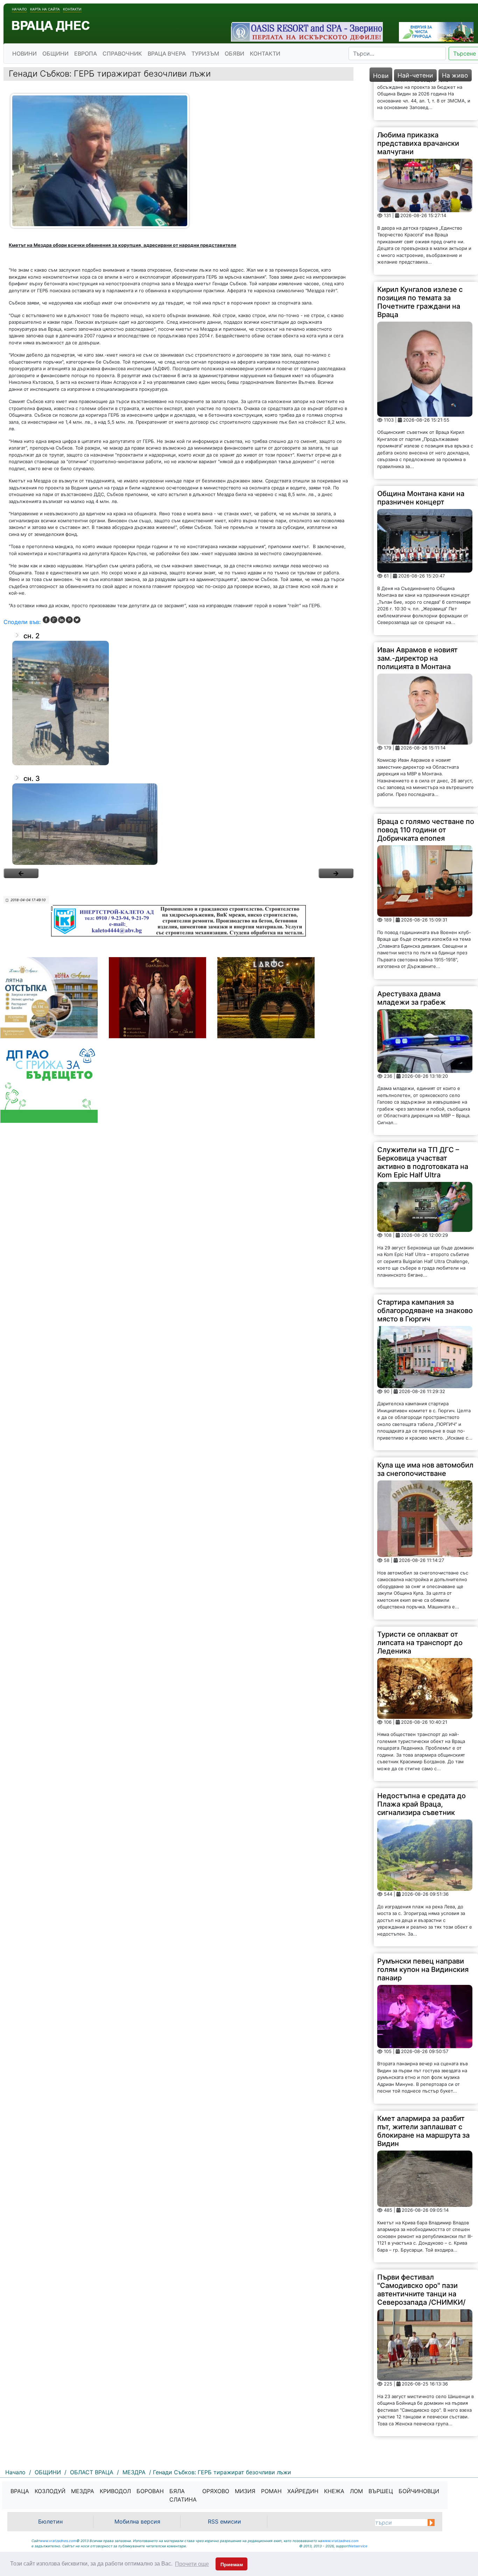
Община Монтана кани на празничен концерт (421, 459)
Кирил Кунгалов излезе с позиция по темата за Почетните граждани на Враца (420, 263)
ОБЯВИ (234, 53)
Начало (19, 9)
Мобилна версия (137, 2521)
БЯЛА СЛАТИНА (183, 2495)
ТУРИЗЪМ (205, 53)
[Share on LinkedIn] (62, 620)
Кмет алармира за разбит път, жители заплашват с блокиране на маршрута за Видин (423, 2092)
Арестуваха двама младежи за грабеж (412, 959)
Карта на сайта (45, 9)
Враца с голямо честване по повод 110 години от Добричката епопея (426, 791)
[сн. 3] (178, 824)
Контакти (72, 9)
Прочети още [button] (192, 2564)
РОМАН (271, 2491)
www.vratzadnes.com (58, 2541)
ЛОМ (356, 2491)
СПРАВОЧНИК (122, 53)
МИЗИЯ (245, 2491)
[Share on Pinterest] (69, 620)
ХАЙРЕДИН (303, 2491)
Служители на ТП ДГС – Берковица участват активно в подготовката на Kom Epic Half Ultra (423, 1124)
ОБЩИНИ (55, 53)
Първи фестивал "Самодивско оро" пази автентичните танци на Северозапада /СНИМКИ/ (421, 2251)
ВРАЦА (20, 2491)
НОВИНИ (24, 53)
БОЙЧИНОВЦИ (419, 2491)
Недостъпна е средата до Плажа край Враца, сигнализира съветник (421, 1766)
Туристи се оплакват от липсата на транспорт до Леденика (420, 1604)
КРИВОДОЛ (115, 2491)
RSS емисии (224, 2521)
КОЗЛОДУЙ (50, 2491)
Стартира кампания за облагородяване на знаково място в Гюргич (425, 1272)
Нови (381, 76)
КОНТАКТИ (265, 53)
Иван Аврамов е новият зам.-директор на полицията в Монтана (417, 619)
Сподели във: (22, 622)
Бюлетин (50, 2521)
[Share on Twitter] (77, 620)
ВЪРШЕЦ (381, 2491)
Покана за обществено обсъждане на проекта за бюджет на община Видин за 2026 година (422, 2425)
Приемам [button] (232, 2564)
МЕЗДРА (83, 2491)
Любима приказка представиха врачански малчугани (418, 105)
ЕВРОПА (86, 53)
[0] (21, 873)
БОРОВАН (150, 2491)
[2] (336, 873)
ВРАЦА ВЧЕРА (167, 53)
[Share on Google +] (54, 620)
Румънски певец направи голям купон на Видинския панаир (423, 1931)
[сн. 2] (178, 703)
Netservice (358, 2546)
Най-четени (415, 75)
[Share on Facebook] (46, 620)
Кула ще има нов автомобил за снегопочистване (425, 1431)
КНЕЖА (334, 2491)
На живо (455, 75)
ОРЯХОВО (216, 2491)
